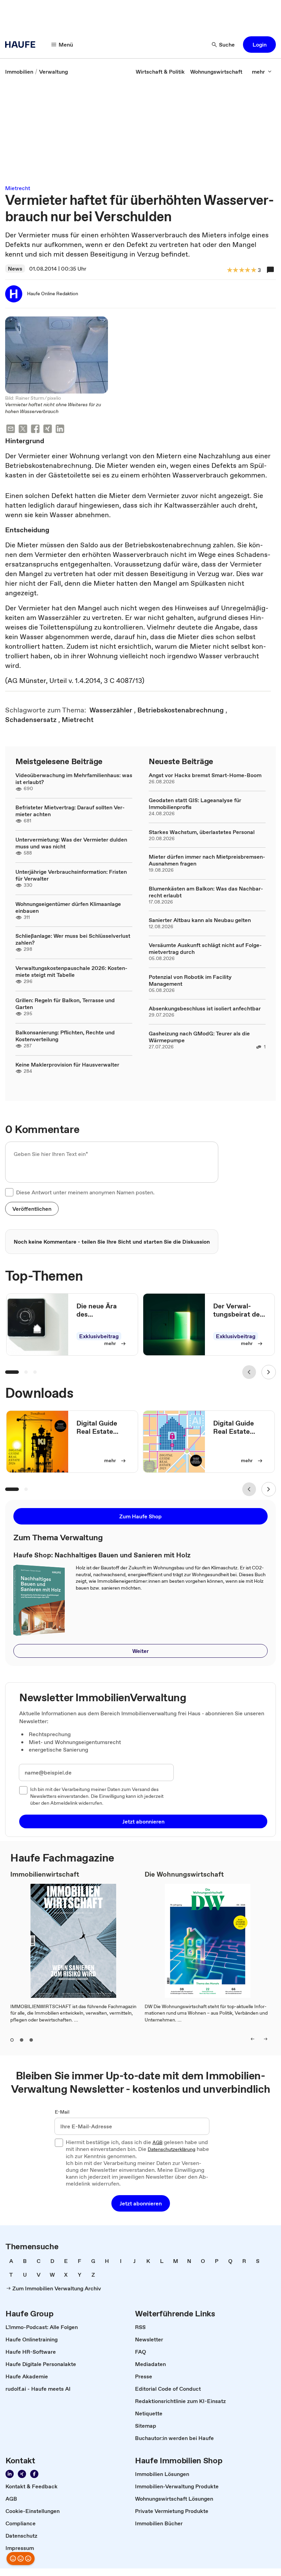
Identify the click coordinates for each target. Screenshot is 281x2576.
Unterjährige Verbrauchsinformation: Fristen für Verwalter (71, 875)
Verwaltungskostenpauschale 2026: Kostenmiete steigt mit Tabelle (71, 971)
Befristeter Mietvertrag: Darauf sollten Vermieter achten (70, 811)
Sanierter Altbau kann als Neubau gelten (200, 920)
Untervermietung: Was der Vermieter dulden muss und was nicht (71, 843)
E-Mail (62, 2112)
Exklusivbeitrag (99, 1336)
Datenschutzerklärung (172, 2150)
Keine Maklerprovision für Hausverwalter (67, 1065)
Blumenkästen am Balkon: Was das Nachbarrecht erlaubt (206, 892)
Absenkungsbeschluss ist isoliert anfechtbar (205, 1008)
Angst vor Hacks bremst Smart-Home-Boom (205, 775)
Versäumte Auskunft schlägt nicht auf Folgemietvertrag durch (205, 948)
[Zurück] (249, 1372)
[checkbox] (9, 1192)
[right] (266, 2039)
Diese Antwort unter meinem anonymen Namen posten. (85, 1192)
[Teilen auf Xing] (48, 430)
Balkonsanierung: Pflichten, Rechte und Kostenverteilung (65, 1036)
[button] (259, 45)
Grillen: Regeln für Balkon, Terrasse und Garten (65, 1004)
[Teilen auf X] (23, 430)
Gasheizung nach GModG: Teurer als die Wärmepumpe (199, 1037)
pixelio (54, 398)
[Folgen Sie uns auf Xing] (22, 2474)
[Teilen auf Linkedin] (60, 430)
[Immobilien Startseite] (22, 45)
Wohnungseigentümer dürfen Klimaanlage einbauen (68, 907)
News (15, 269)
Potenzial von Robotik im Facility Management (190, 980)
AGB (157, 2143)
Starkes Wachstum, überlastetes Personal (202, 832)
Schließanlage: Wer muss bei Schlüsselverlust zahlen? (73, 939)
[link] (19, 72)
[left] (253, 2039)
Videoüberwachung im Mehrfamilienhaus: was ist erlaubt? (74, 779)
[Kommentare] (270, 270)
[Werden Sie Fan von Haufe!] (34, 2474)
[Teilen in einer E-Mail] (11, 430)
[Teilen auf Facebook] (35, 430)
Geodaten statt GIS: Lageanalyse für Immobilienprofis (195, 804)
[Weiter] (269, 1372)
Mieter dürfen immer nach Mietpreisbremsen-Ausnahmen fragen (207, 860)
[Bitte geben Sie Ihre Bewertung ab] (253, 270)
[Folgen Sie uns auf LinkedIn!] (10, 2474)
